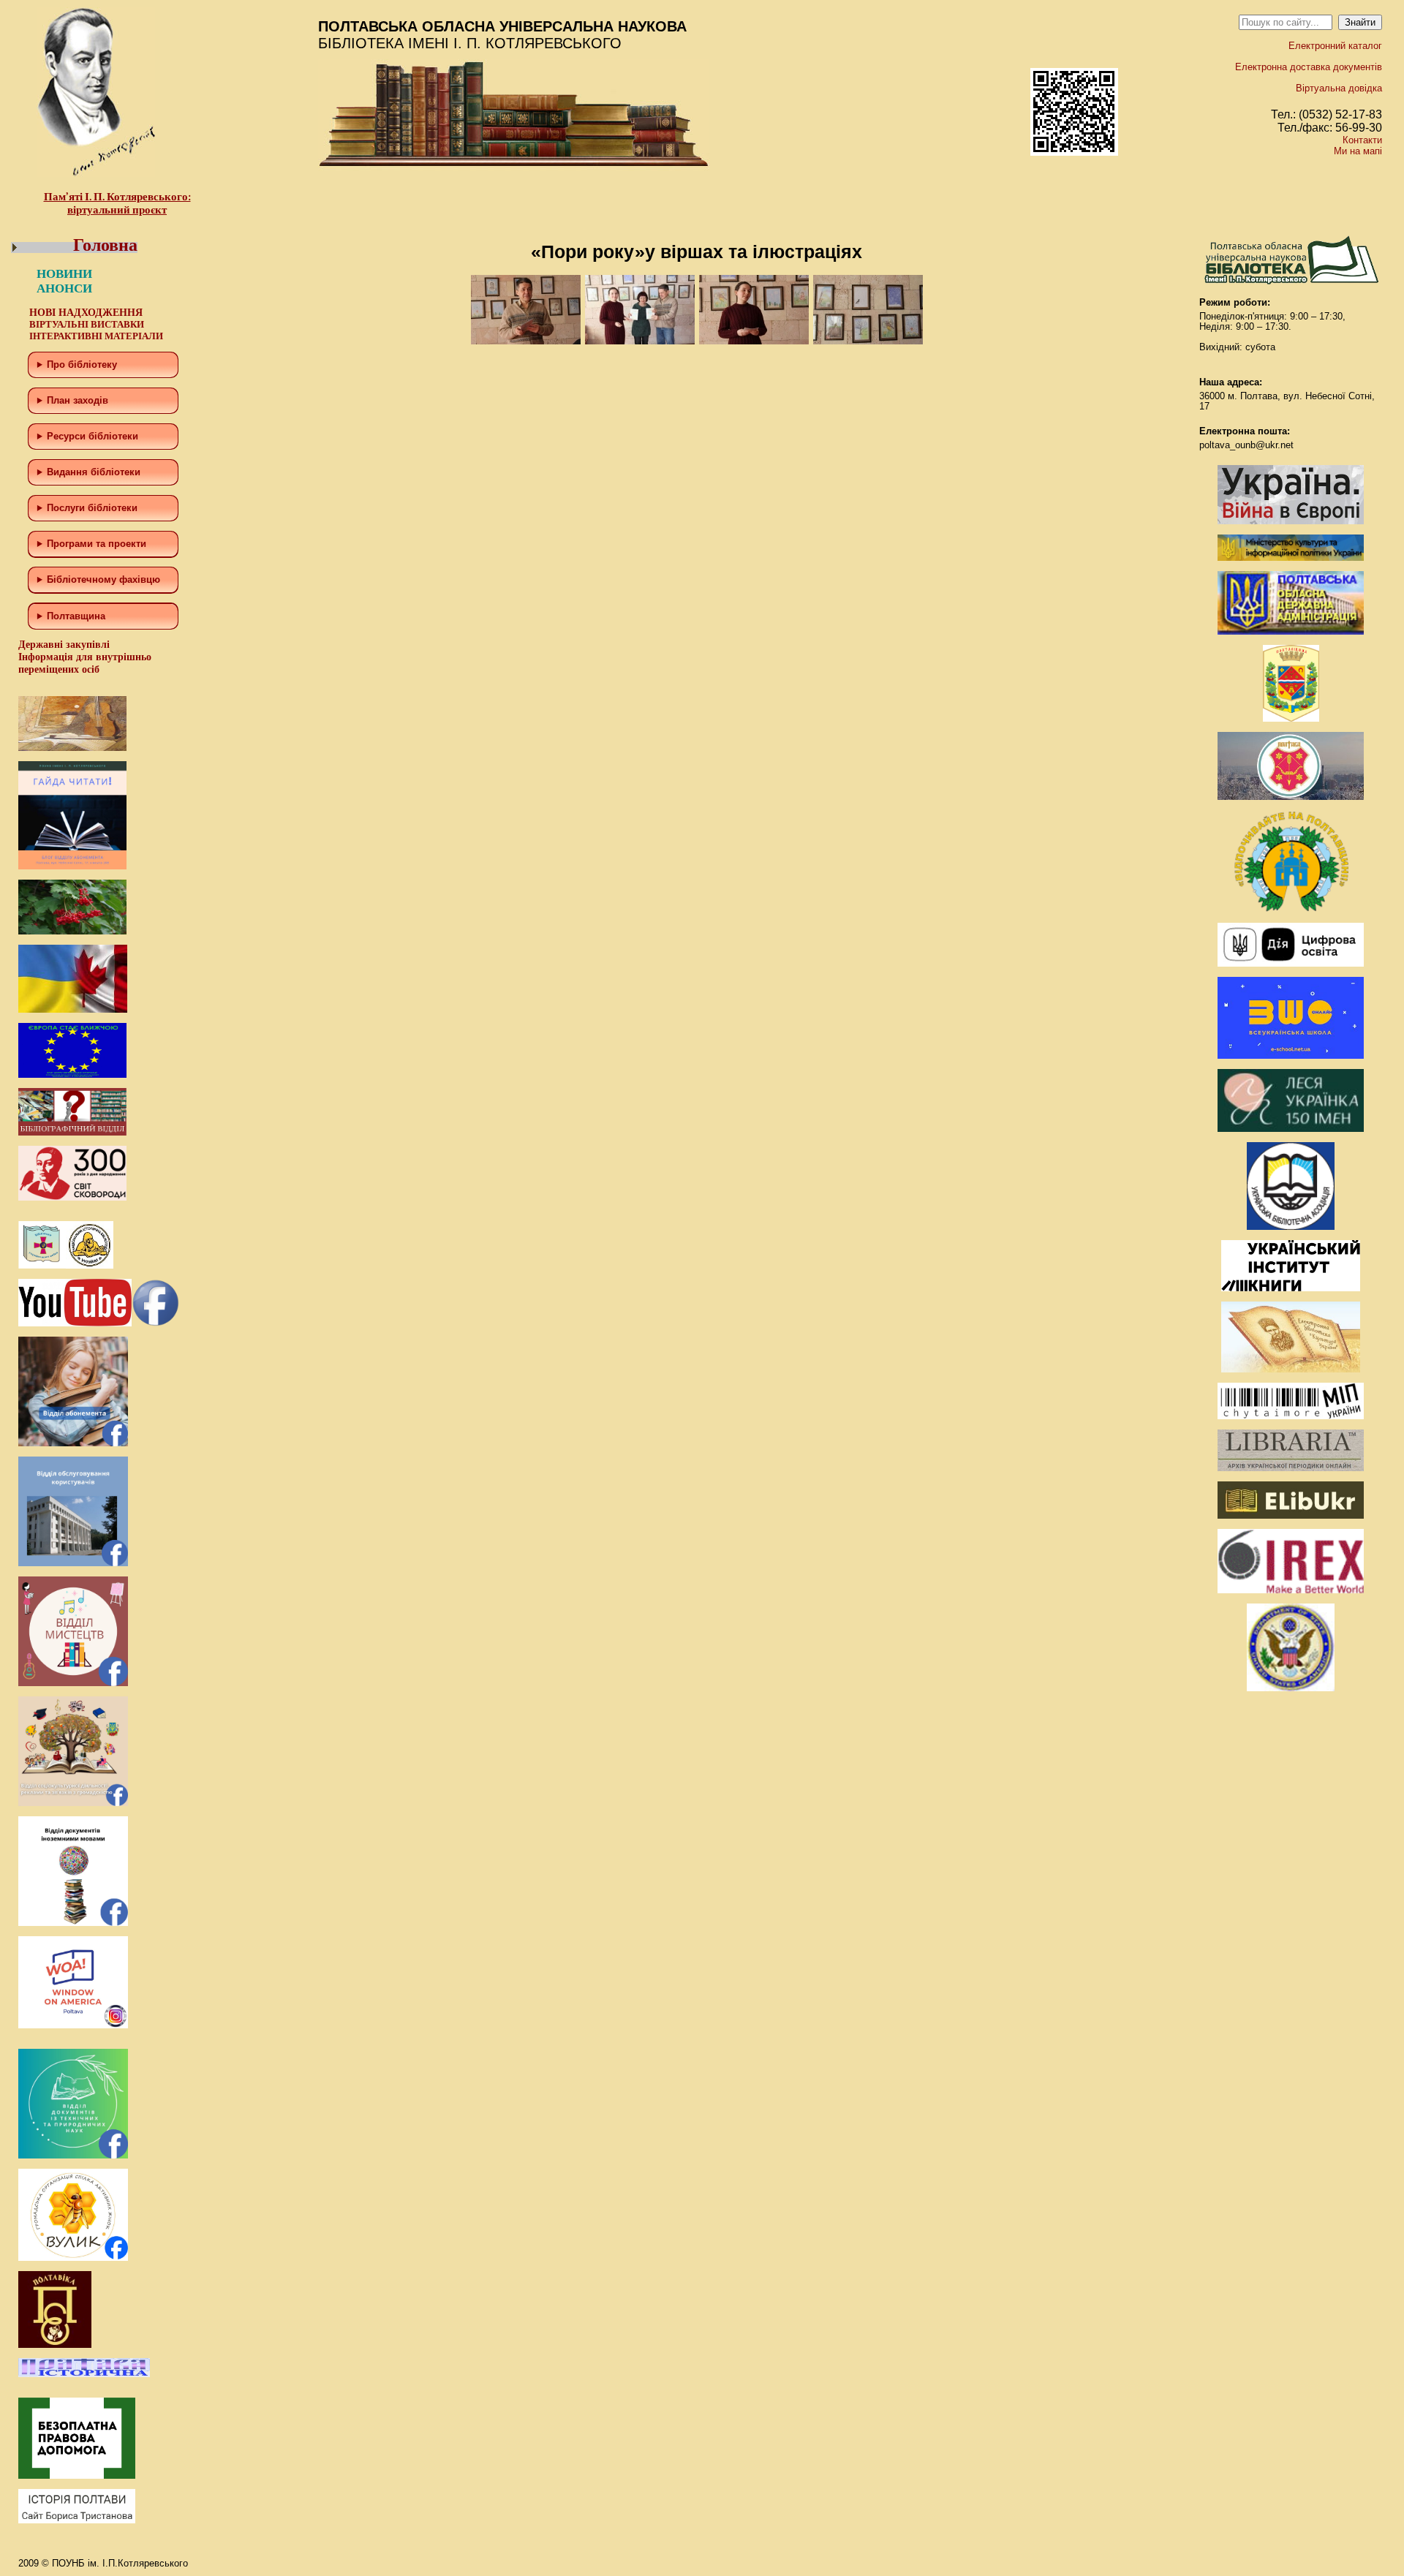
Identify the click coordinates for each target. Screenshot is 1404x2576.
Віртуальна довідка (1339, 88)
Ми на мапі (1358, 151)
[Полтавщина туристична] (1291, 909)
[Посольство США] (1291, 1688)
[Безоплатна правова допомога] (77, 2475)
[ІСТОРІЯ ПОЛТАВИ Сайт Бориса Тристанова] (77, 2520)
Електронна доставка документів (1309, 67)
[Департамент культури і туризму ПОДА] (1291, 718)
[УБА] (1291, 1227)
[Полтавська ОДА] (1291, 631)
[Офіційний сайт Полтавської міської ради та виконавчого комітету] (1291, 797)
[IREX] (1291, 1590)
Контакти (1362, 140)
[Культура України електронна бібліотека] (1291, 1369)
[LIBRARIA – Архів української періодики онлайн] (1291, 1468)
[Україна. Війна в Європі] (1291, 521)
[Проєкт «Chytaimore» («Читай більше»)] (1291, 1416)
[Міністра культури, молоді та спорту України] (1291, 558)
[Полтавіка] (55, 2345)
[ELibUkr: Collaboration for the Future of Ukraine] (1291, 1515)
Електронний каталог (1335, 46)
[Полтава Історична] (84, 2374)
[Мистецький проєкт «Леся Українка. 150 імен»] (1291, 1129)
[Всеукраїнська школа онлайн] (1291, 1055)
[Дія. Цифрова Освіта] (1291, 963)
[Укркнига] (1291, 1288)
